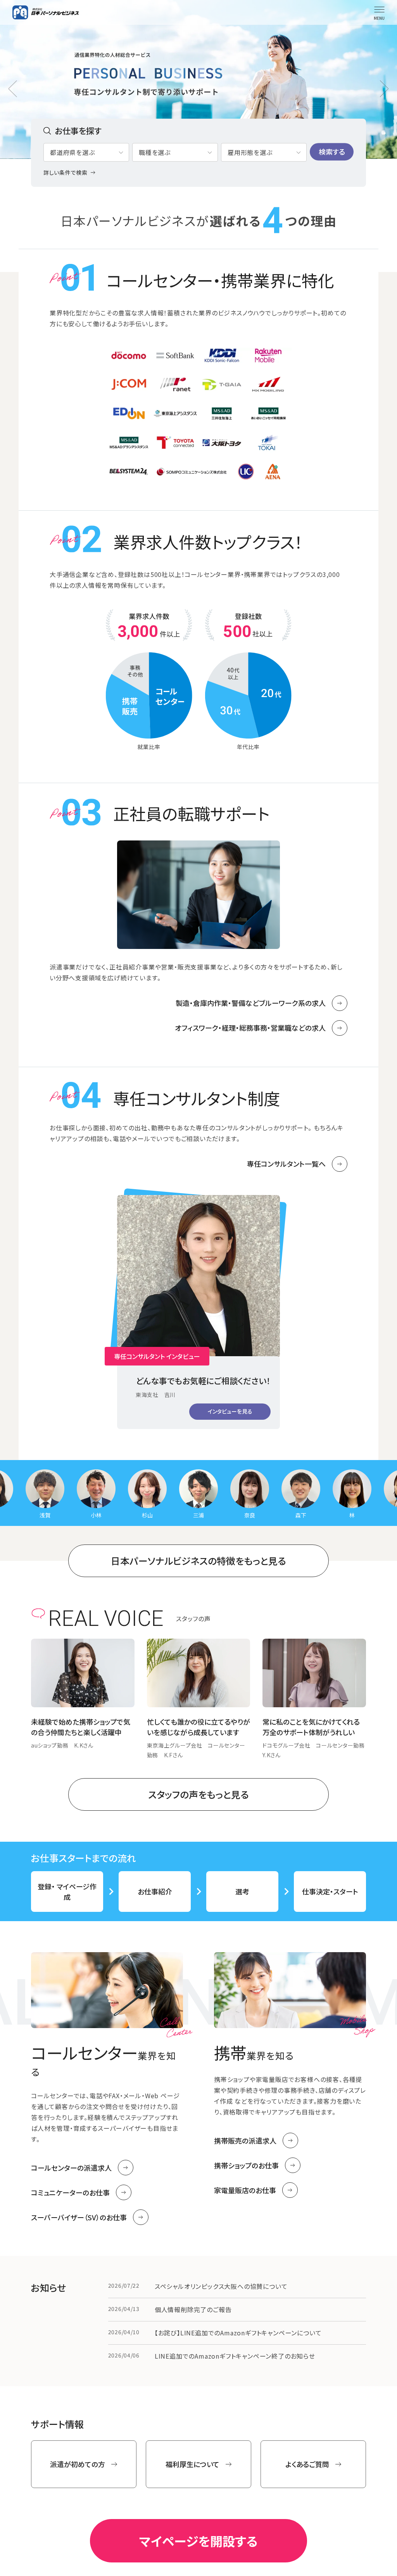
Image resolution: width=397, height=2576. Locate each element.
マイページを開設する (198, 2541)
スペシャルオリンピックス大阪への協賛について (221, 2286)
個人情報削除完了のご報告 (193, 2309)
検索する (332, 152)
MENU (379, 18)
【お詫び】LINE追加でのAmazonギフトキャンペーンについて (238, 2333)
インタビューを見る (230, 1411)
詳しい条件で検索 (66, 172)
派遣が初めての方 (78, 2464)
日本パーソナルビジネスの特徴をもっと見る (198, 1561)
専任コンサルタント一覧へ (286, 1164)
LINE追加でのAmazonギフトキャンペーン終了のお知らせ (235, 2356)
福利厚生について (192, 2464)
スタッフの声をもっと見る (198, 1794)
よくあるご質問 (307, 2464)
